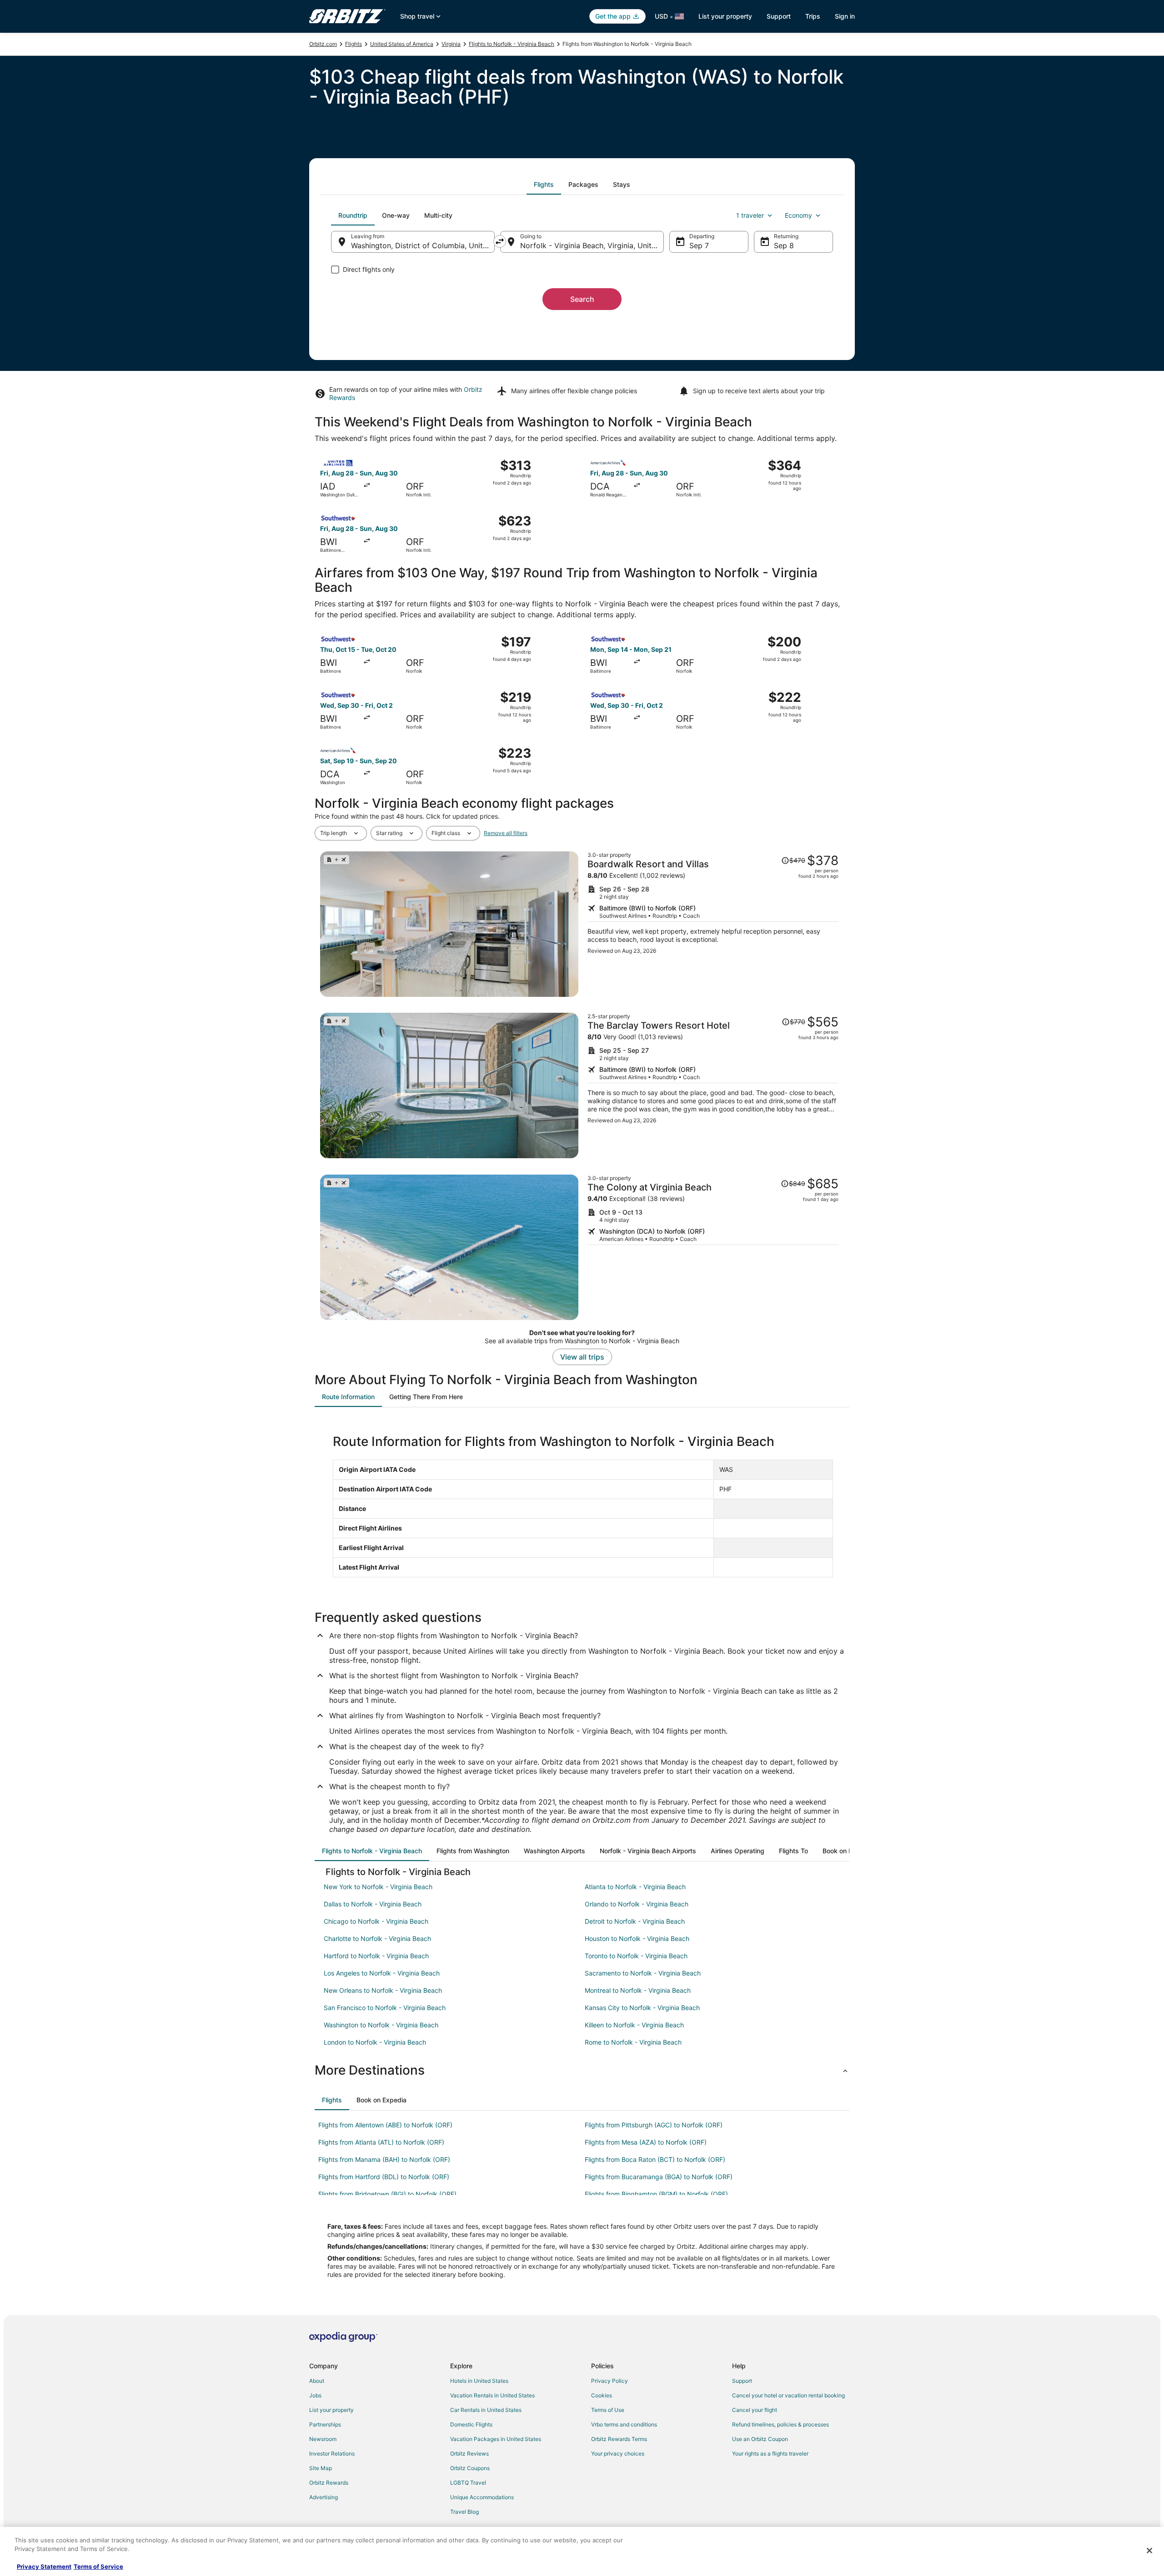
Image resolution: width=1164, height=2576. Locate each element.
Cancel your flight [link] (755, 2410)
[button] (582, 2070)
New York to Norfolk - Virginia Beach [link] (378, 1887)
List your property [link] (331, 2410)
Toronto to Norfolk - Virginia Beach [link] (636, 1956)
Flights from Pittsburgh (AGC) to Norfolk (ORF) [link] (654, 2125)
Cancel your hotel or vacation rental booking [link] (788, 2395)
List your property (725, 16)
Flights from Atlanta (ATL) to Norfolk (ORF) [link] (381, 2142)
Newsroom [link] (323, 2439)
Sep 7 (699, 245)
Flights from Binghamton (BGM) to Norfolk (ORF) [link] (656, 2194)
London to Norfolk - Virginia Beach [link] (375, 2042)
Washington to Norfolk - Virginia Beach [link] (381, 2025)
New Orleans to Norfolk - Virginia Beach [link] (383, 1990)
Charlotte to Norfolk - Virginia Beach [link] (377, 1938)
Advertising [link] (324, 2497)
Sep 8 (784, 245)
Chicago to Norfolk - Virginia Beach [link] (376, 1921)
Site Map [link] (321, 2468)
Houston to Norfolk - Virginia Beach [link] (637, 1938)
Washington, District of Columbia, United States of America (423, 245)
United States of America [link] (402, 44)
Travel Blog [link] (464, 2512)
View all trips (582, 1357)
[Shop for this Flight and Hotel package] (713, 924)
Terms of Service (98, 2566)
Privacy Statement (44, 2566)
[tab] (544, 185)
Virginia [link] (451, 44)
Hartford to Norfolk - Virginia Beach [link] (376, 1956)
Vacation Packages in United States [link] (496, 2439)
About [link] (317, 2381)
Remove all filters (506, 833)
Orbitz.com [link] (323, 44)
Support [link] (742, 2381)
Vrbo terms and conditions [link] (624, 2424)
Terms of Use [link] (608, 2410)
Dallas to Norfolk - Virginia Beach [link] (373, 1904)
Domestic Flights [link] (471, 2424)
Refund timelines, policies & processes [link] (780, 2424)
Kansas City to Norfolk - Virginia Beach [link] (642, 2008)
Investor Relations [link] (332, 2453)
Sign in (845, 16)
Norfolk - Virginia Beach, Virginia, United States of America (592, 245)
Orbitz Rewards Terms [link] (619, 2439)
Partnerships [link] (325, 2424)
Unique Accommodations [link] (482, 2497)
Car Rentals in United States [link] (486, 2410)
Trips (813, 16)
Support (779, 16)
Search (582, 299)
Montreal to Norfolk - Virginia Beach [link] (638, 1990)
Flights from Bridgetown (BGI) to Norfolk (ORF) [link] (387, 2194)
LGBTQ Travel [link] (468, 2483)
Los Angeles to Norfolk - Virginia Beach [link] (382, 1973)
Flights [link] (354, 44)
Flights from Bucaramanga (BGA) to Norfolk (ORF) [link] (659, 2177)
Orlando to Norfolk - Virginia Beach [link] (637, 1904)
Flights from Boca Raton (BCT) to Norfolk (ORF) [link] (655, 2159)
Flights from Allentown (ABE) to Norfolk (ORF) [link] (385, 2125)
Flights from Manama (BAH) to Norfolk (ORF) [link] (384, 2159)
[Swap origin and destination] (500, 241)
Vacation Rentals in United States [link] (492, 2395)
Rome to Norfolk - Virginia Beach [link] (633, 2042)
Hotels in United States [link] (479, 2381)
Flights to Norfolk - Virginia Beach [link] (512, 44)
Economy (798, 215)
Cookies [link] (602, 2395)
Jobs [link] (315, 2395)
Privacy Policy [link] (610, 2381)
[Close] (1149, 2551)
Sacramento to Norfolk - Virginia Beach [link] (643, 1973)
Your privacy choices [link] (618, 2453)
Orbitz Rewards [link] (329, 2483)
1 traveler (750, 215)
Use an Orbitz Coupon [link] (760, 2439)
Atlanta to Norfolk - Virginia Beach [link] (635, 1887)
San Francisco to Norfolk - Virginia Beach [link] (385, 2008)
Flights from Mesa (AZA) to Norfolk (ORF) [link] (646, 2142)
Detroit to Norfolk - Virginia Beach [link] (635, 1921)
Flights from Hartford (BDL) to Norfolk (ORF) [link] (384, 2177)
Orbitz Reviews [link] (469, 2453)
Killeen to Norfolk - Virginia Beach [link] (634, 2025)
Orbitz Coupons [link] (470, 2468)
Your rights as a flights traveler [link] (770, 2453)
